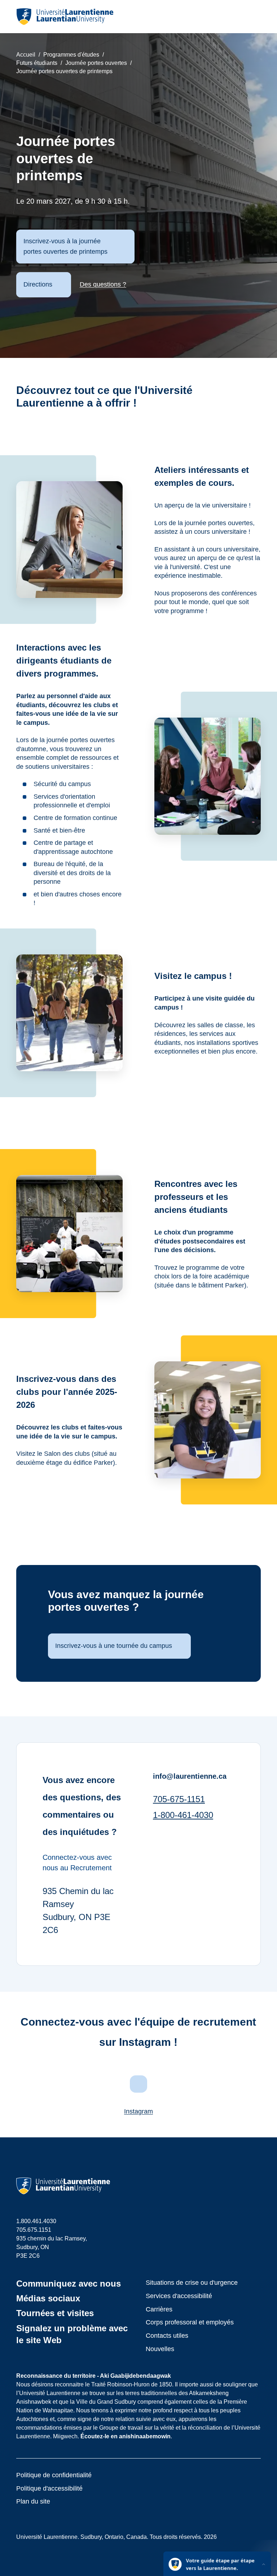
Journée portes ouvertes (96, 63)
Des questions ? (103, 284)
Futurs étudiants (37, 63)
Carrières (159, 2309)
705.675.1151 (34, 2230)
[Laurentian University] (65, 17)
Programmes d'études (71, 55)
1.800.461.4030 (36, 2221)
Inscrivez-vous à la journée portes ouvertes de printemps (65, 246)
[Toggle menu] (255, 17)
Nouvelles (160, 2349)
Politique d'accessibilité (49, 2488)
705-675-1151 (179, 1799)
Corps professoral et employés (190, 2322)
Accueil (26, 55)
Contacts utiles (167, 2336)
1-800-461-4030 (183, 1815)
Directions (38, 284)
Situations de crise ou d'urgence (192, 2283)
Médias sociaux (48, 2298)
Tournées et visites (55, 2313)
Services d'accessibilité (179, 2296)
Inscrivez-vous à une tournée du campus (114, 1646)
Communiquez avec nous (69, 2284)
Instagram (138, 2111)
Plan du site (33, 2501)
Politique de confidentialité (54, 2475)
